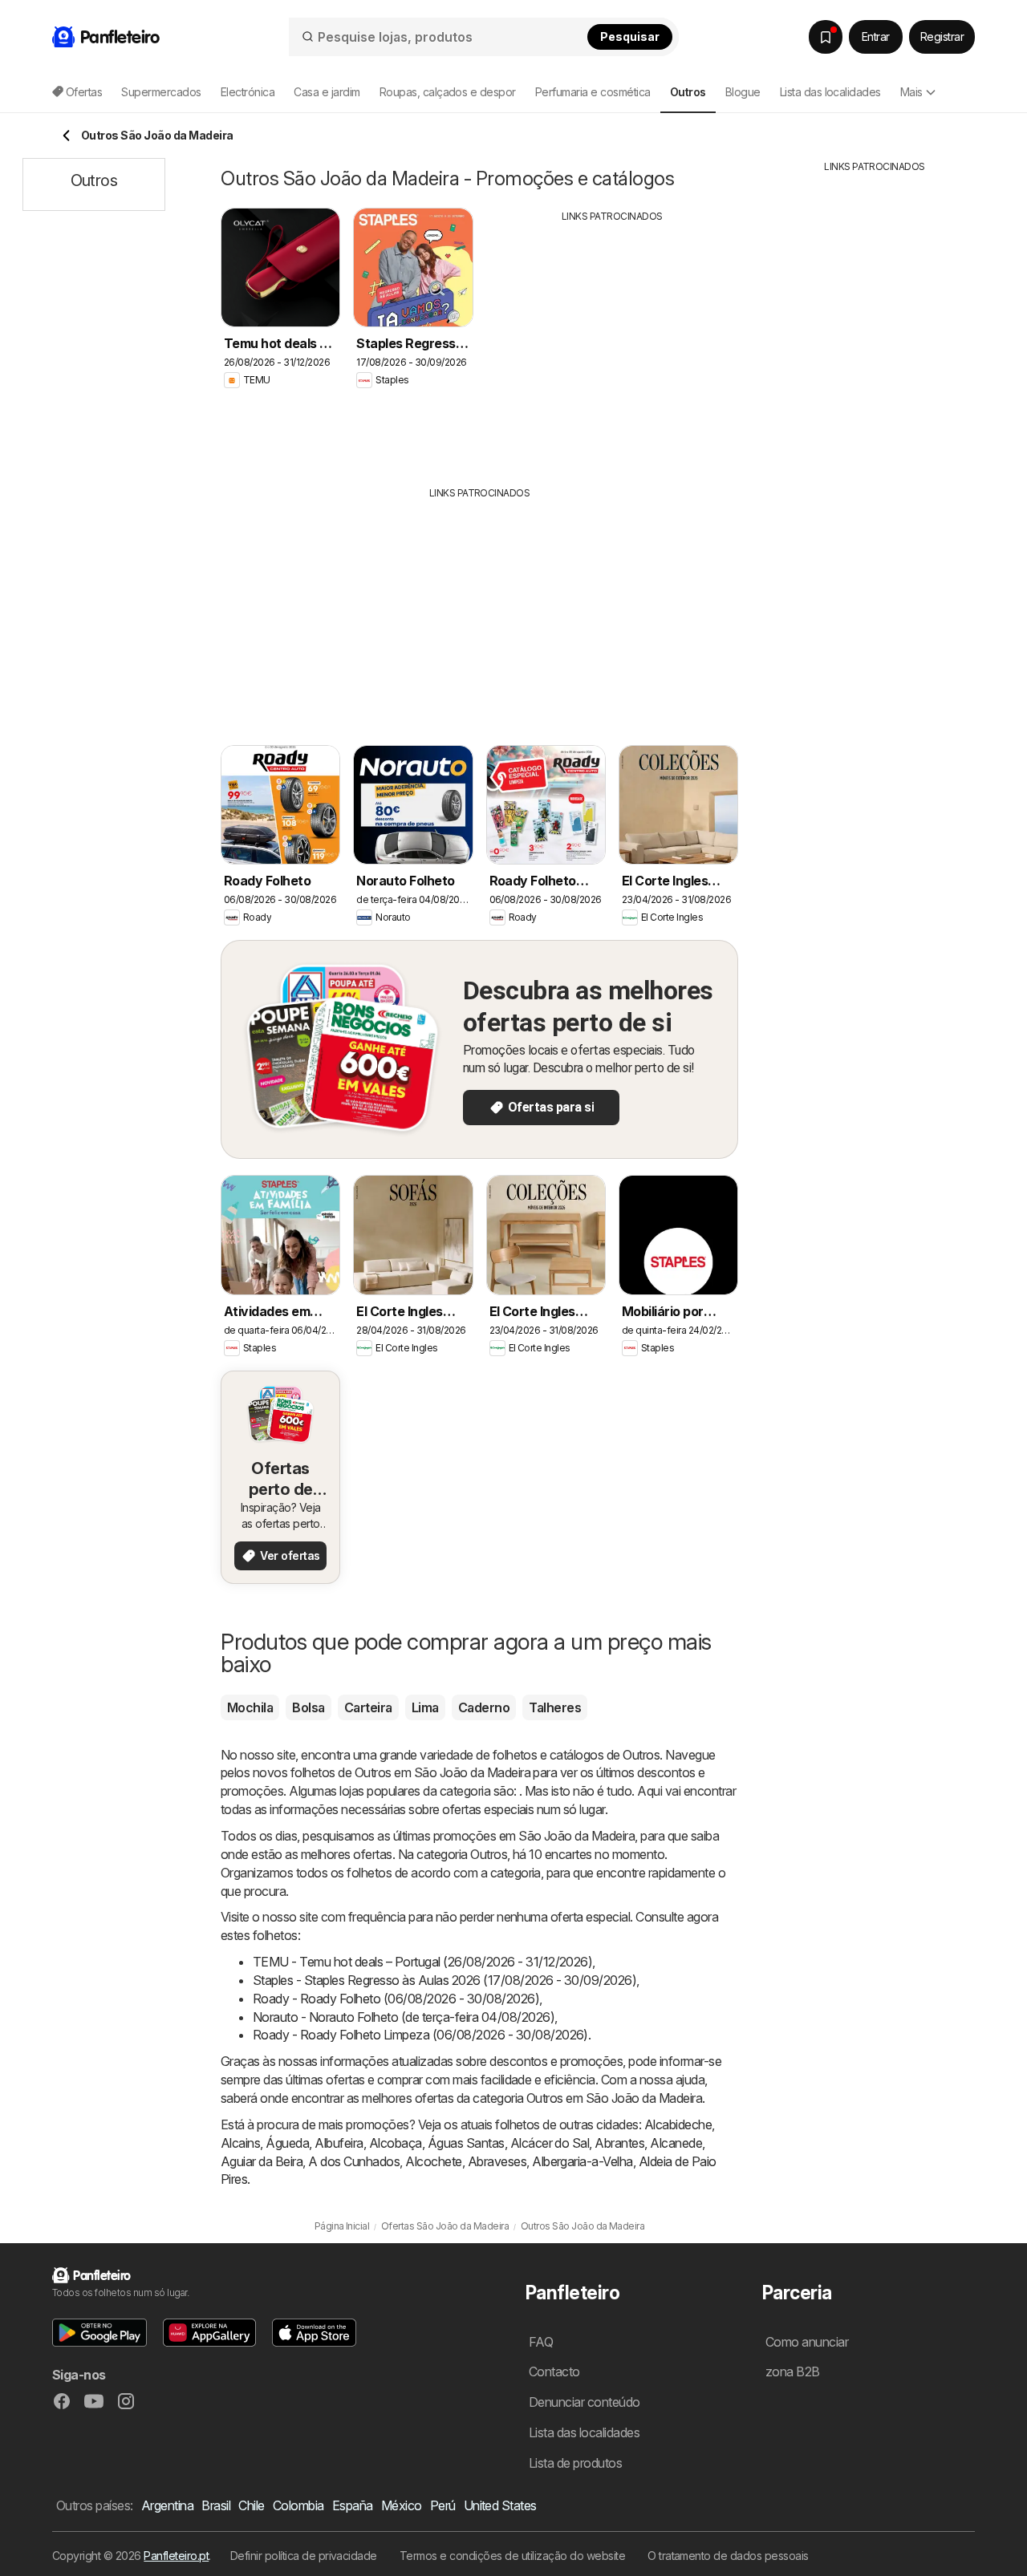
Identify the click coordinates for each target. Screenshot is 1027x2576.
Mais (911, 92)
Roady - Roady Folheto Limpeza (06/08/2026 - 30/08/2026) (420, 2035)
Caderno (484, 1707)
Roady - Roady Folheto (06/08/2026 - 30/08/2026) (396, 1999)
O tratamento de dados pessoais (728, 2556)
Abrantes (619, 2143)
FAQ (541, 2342)
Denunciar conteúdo (585, 2402)
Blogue (743, 92)
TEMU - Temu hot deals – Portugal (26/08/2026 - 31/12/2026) (422, 1962)
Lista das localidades (830, 92)
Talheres (555, 1707)
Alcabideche (678, 2124)
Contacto (554, 2371)
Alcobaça (396, 2143)
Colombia (298, 2505)
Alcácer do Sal (550, 2143)
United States (500, 2505)
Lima (425, 1707)
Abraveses (497, 2161)
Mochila (250, 1707)
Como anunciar (807, 2342)
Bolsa (308, 1707)
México (402, 2505)
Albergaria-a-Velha (583, 2161)
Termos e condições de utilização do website (512, 2556)
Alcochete (433, 2161)
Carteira (368, 1707)
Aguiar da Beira (262, 2161)
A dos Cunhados (354, 2161)
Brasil (216, 2505)
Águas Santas (466, 2143)
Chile (251, 2505)
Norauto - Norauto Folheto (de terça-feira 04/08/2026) (404, 2017)
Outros (641, 1755)
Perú (443, 2505)
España (353, 2505)
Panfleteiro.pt (176, 2556)
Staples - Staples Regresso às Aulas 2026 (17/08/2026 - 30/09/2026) (444, 1980)
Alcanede (676, 2143)
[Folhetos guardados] (826, 37)
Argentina (167, 2505)
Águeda (287, 2143)
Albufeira (339, 2143)
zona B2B (793, 2371)
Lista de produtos (575, 2463)
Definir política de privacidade (304, 2556)
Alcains (240, 2143)
